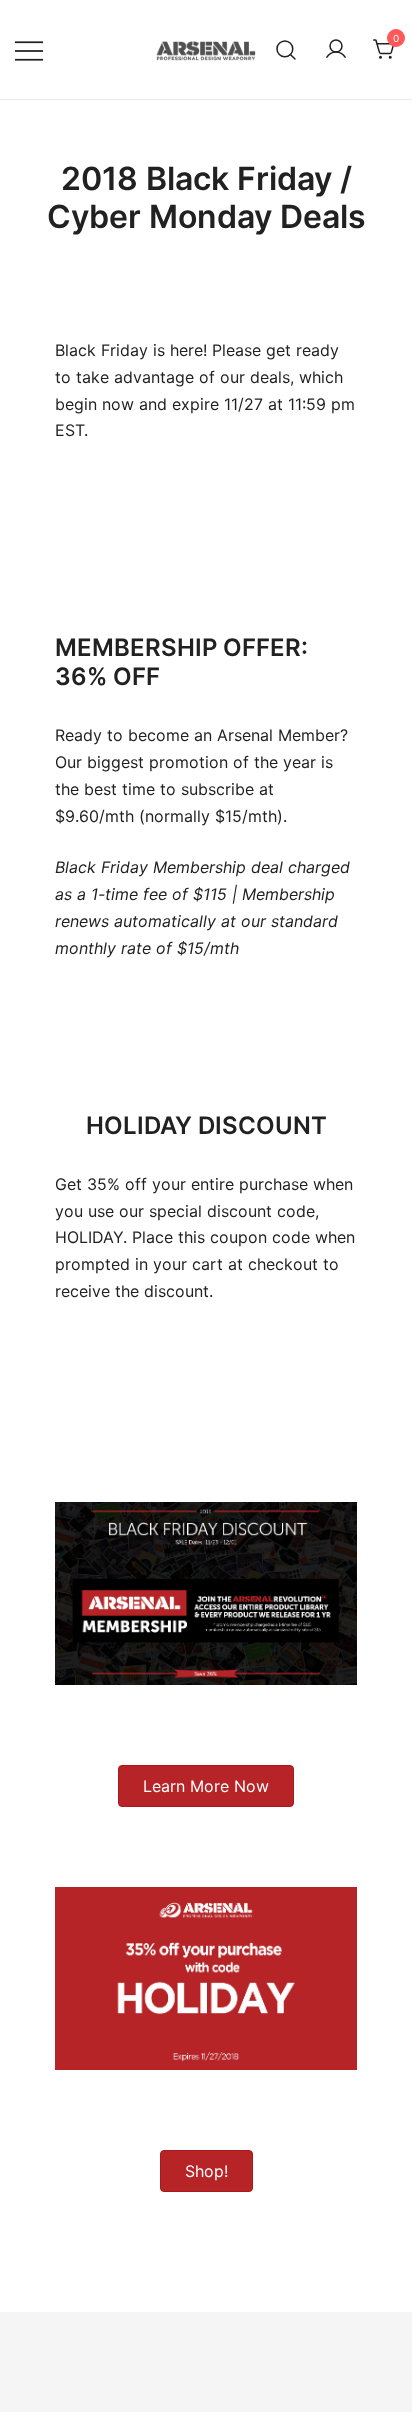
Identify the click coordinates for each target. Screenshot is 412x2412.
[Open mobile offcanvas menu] (29, 49)
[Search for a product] (286, 49)
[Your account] (336, 50)
